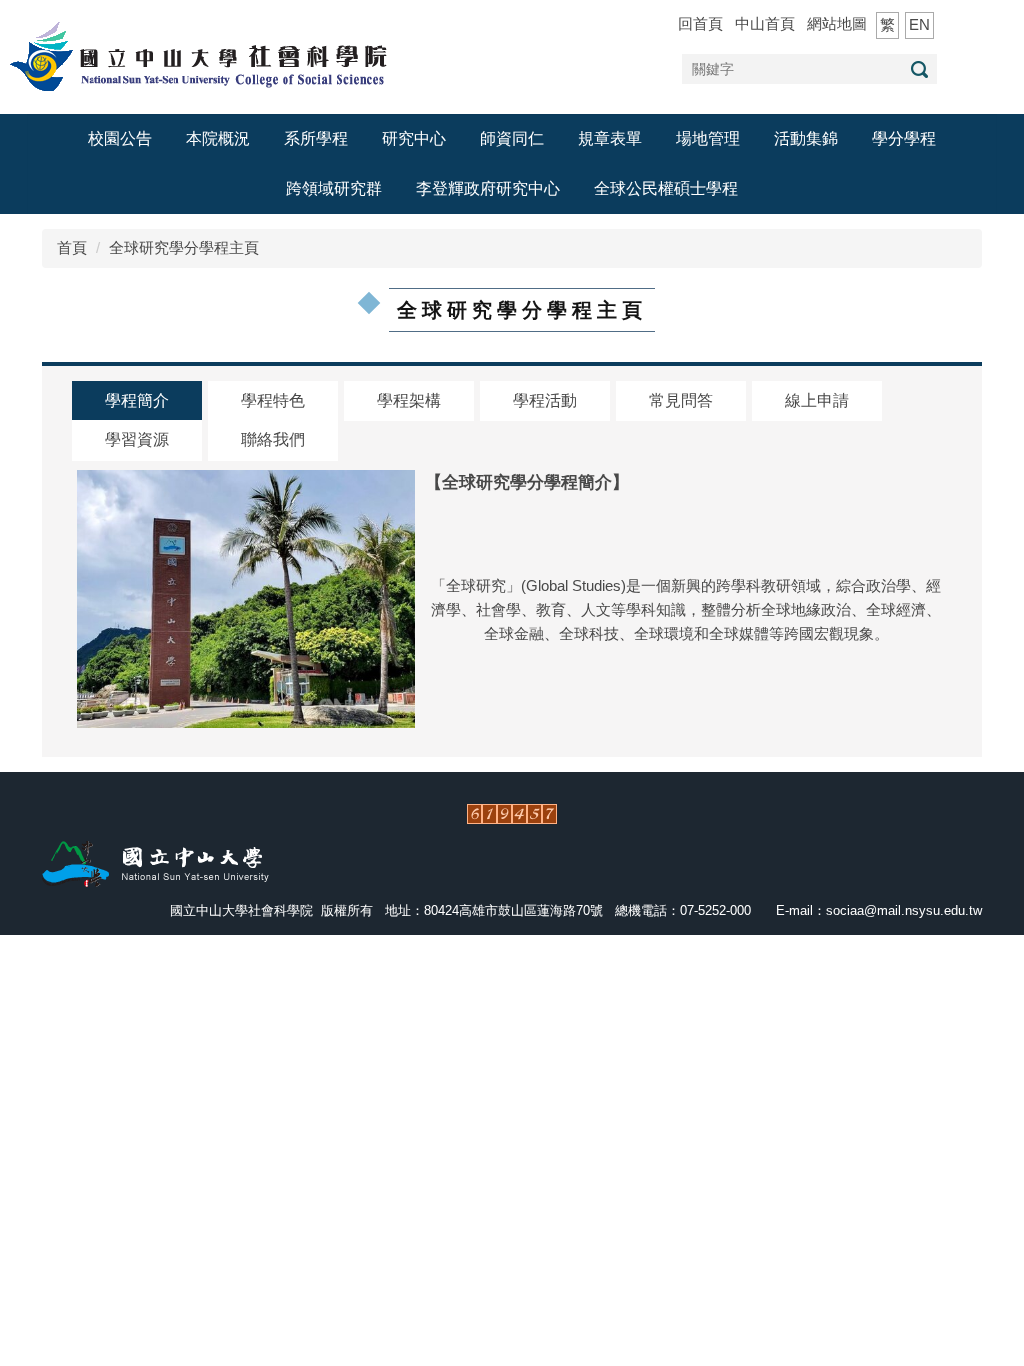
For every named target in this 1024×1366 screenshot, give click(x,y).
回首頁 (700, 23)
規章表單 (610, 138)
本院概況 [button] (218, 138)
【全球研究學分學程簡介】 (527, 482)
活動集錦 (806, 138)
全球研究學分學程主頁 (184, 247)
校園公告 (120, 138)
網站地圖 (837, 23)
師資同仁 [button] (512, 138)
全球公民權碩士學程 (666, 188)
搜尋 (919, 69)
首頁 (72, 247)
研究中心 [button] (414, 138)
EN (919, 24)
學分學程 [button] (904, 138)
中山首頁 (765, 23)
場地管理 (708, 138)
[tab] (137, 401)
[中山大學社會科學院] (205, 55)
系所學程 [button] (316, 138)
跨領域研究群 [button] (334, 188)
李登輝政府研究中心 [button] (488, 188)
